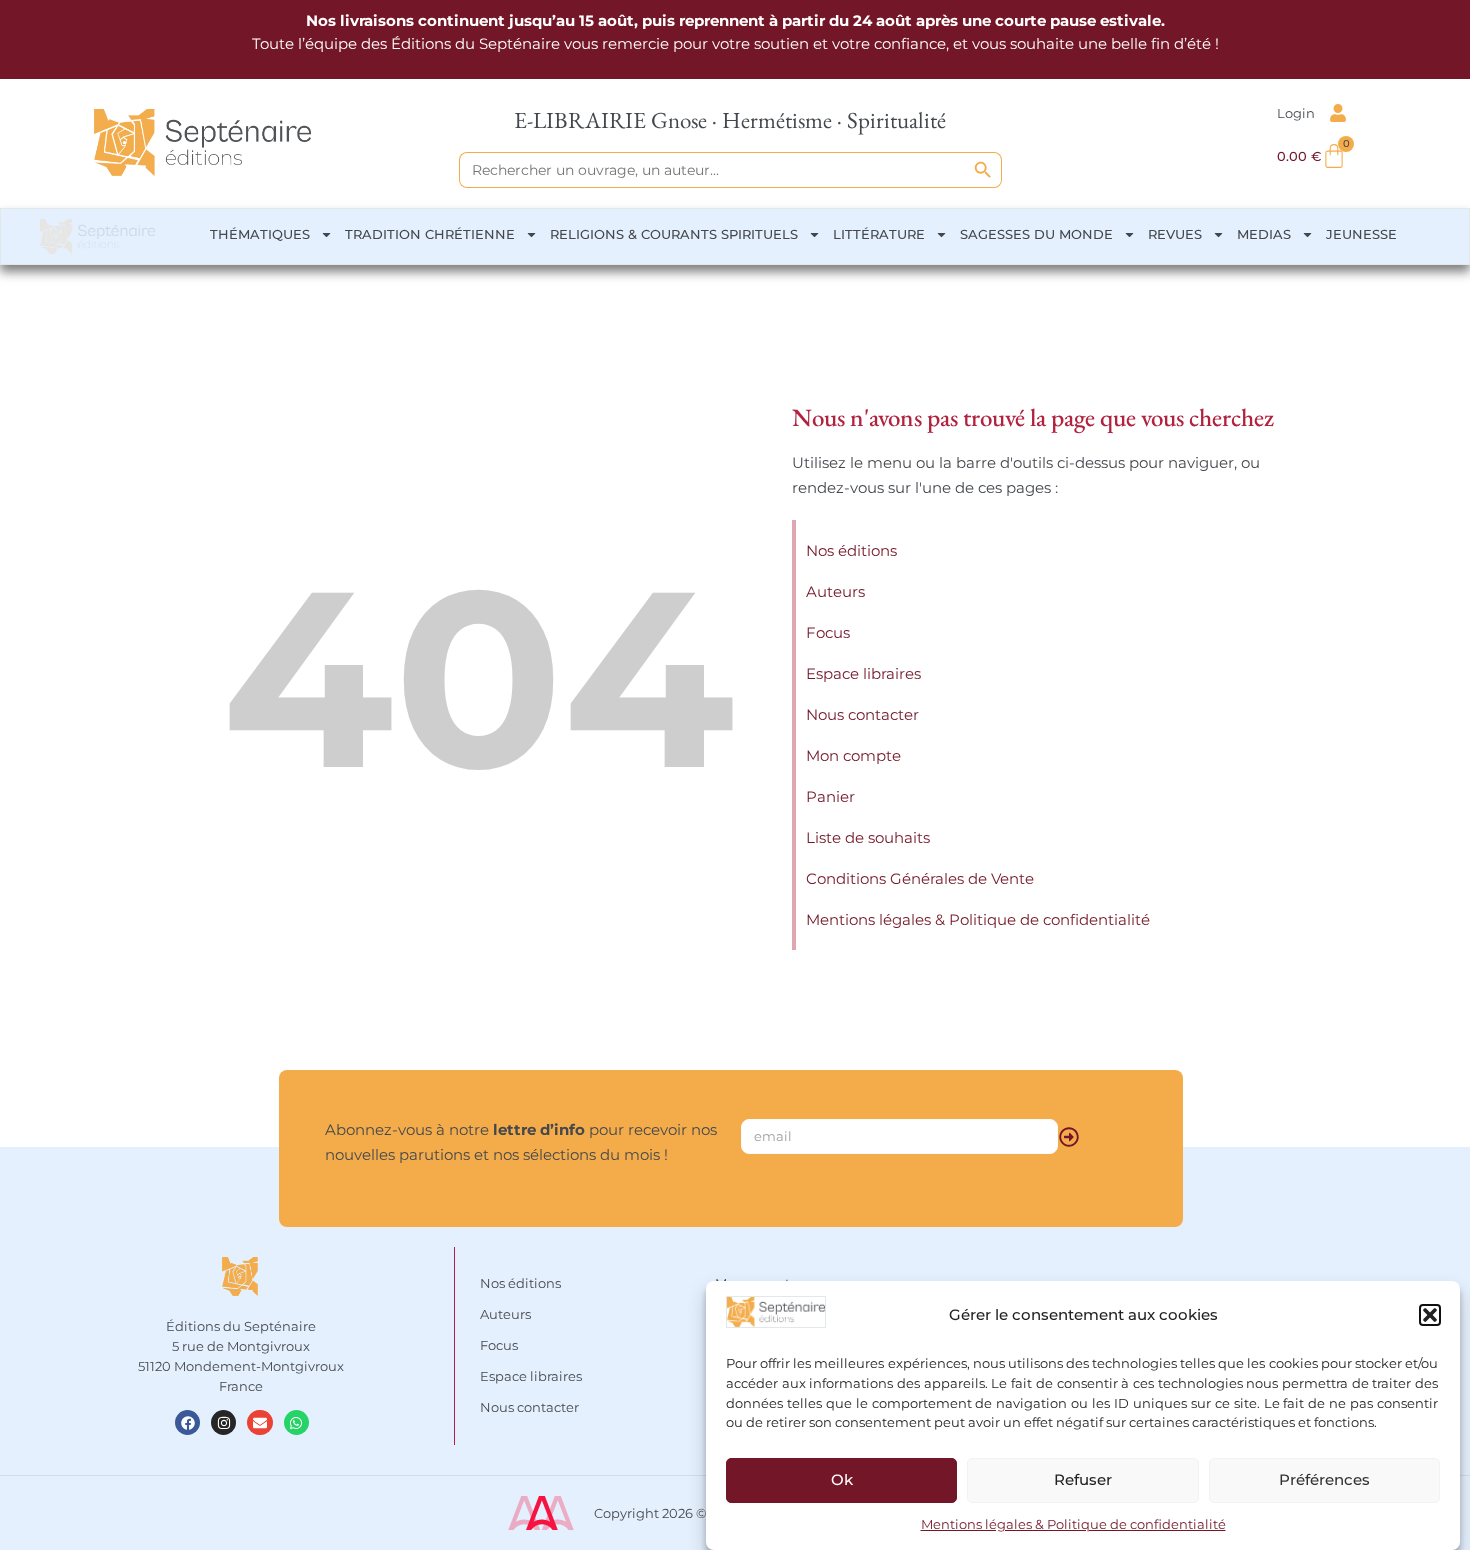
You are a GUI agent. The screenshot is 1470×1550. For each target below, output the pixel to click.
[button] (1430, 1315)
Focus (828, 632)
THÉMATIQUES (260, 234)
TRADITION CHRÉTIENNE (430, 234)
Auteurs (835, 591)
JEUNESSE (1361, 234)
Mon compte (853, 755)
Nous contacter (862, 714)
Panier (830, 796)
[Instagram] (223, 1422)
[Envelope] (259, 1422)
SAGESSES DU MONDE (1036, 234)
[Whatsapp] (296, 1422)
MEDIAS (1264, 234)
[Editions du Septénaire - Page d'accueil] (202, 142)
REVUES (1175, 234)
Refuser (1083, 1479)
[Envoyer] (1069, 1137)
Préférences (1324, 1479)
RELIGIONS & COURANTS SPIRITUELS (674, 234)
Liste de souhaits (868, 837)
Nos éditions (851, 550)
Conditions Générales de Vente (920, 878)
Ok (842, 1479)
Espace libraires (863, 673)
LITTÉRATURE (879, 234)
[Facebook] (187, 1422)
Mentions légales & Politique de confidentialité (1073, 1524)
